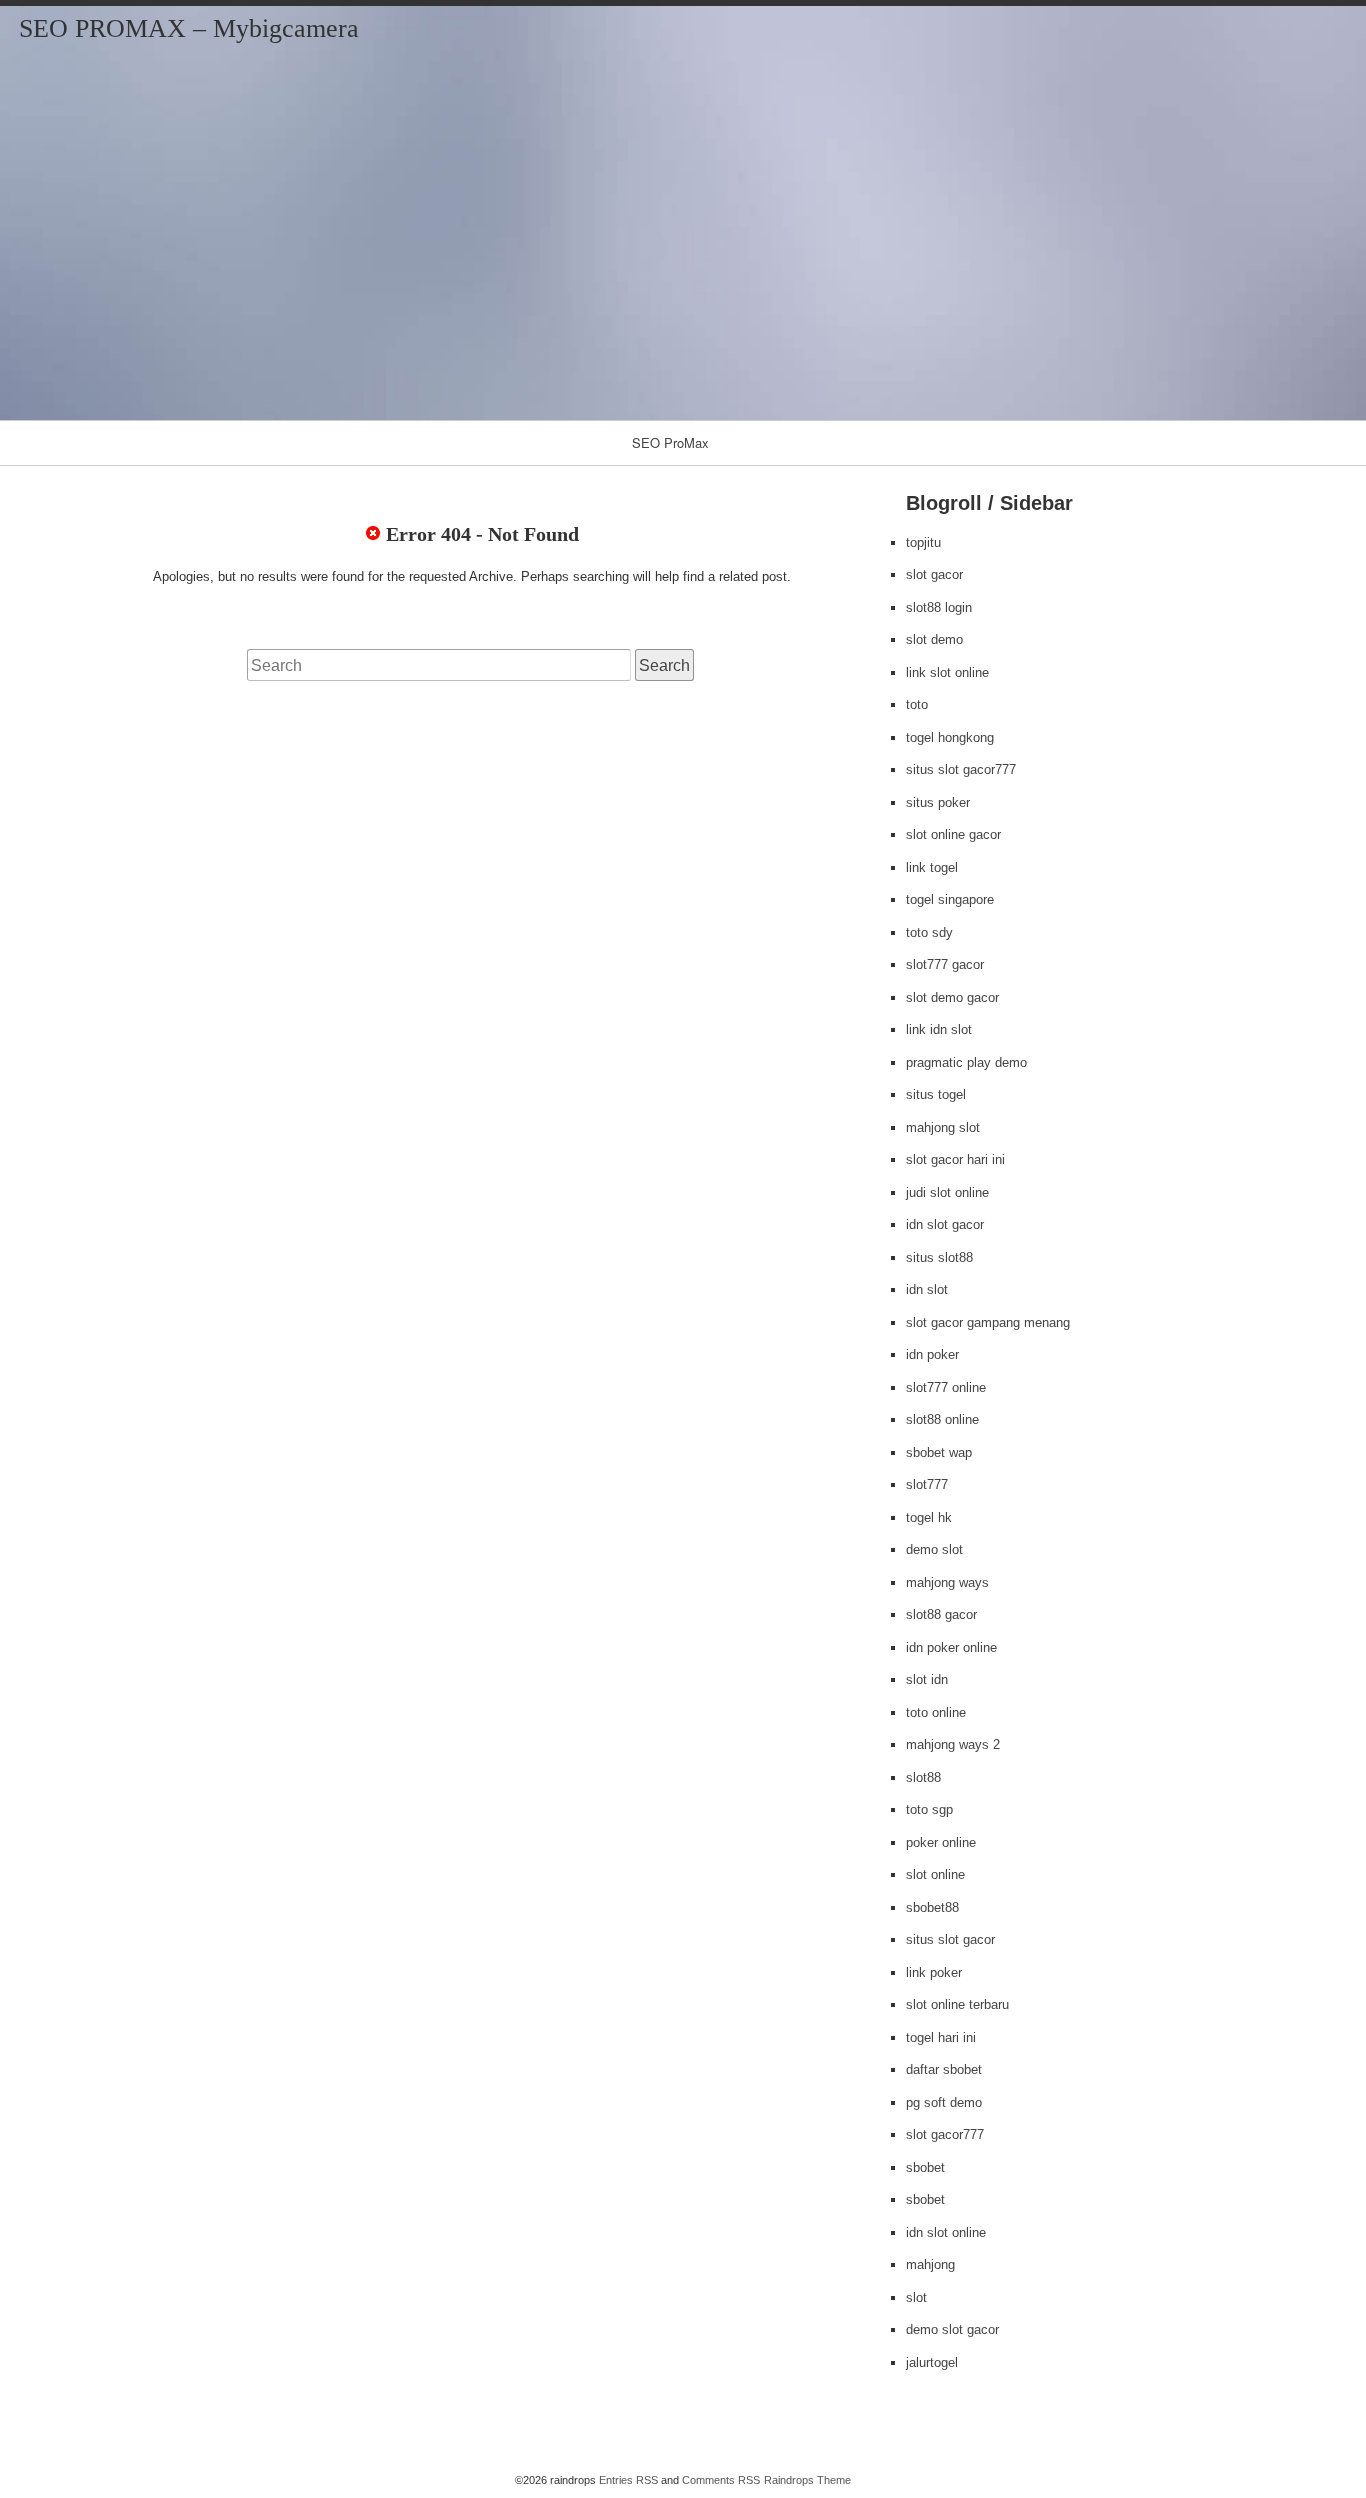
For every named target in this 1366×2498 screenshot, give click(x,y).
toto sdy (929, 932)
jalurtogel (932, 2362)
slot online (935, 1874)
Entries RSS (628, 2480)
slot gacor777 (945, 2134)
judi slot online (947, 1192)
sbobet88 (932, 1907)
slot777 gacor (945, 964)
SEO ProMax (670, 442)
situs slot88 (939, 1257)
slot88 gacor (941, 1614)
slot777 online (946, 1387)
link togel (932, 867)
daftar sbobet (944, 2069)
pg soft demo (944, 2102)
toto (917, 704)
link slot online (947, 672)
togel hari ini (941, 2037)
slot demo (934, 639)
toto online (936, 1712)
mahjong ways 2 (953, 1744)
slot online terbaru (957, 2004)
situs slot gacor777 (961, 769)
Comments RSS (721, 2480)
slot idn (927, 1679)
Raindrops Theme (807, 2480)
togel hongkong (950, 737)
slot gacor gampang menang (988, 1322)
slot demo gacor (952, 997)
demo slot (934, 1549)
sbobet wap (939, 1452)
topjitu (923, 542)
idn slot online (946, 2232)
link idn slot (939, 1029)
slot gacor (934, 574)
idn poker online (951, 1647)
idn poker (932, 1354)
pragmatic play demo (966, 1062)
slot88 (923, 1777)
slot (916, 2297)
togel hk (929, 1517)
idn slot (927, 1289)
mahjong (930, 2264)
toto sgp (929, 1809)
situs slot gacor (950, 1939)
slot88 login (939, 607)
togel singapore (950, 899)
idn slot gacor (945, 1224)
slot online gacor (953, 834)
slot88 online (942, 1419)
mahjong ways (947, 1582)
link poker (934, 1972)
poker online (941, 1842)
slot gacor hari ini (955, 1159)
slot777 (927, 1484)
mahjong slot (943, 1127)
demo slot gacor (952, 2329)
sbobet (925, 2167)
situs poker (938, 802)
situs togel (936, 1094)
